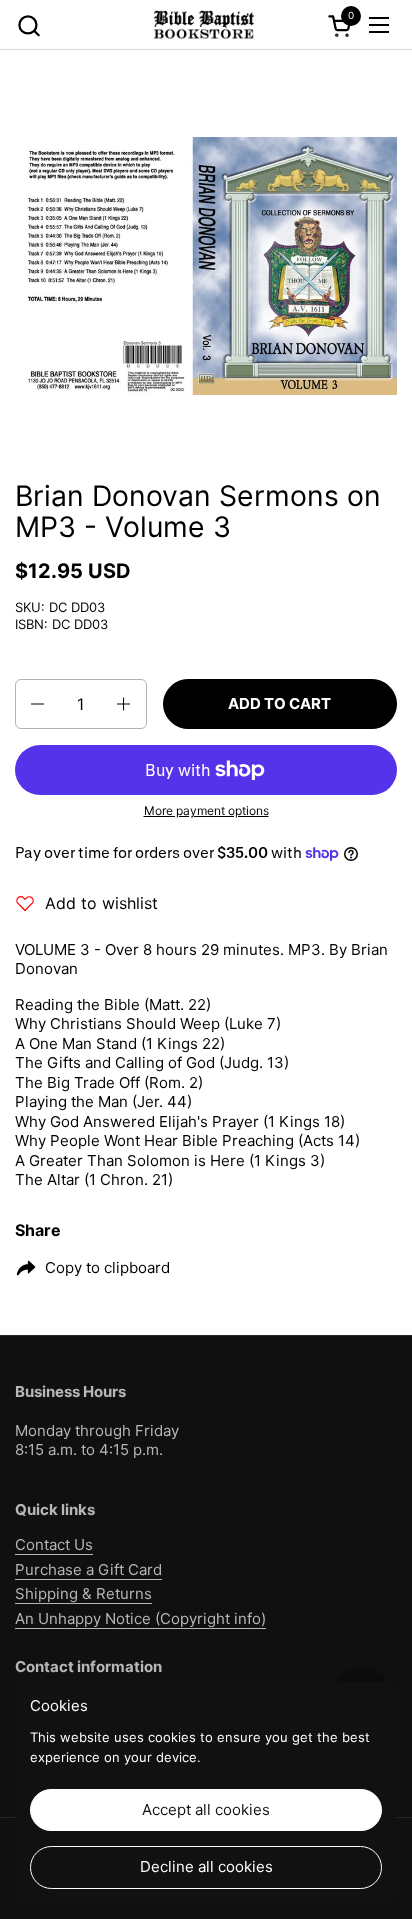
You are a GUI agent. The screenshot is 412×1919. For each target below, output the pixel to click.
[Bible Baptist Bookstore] (203, 25)
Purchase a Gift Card (88, 1569)
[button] (28, 25)
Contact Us (54, 1544)
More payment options (206, 810)
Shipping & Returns (83, 1593)
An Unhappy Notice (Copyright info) (140, 1618)
